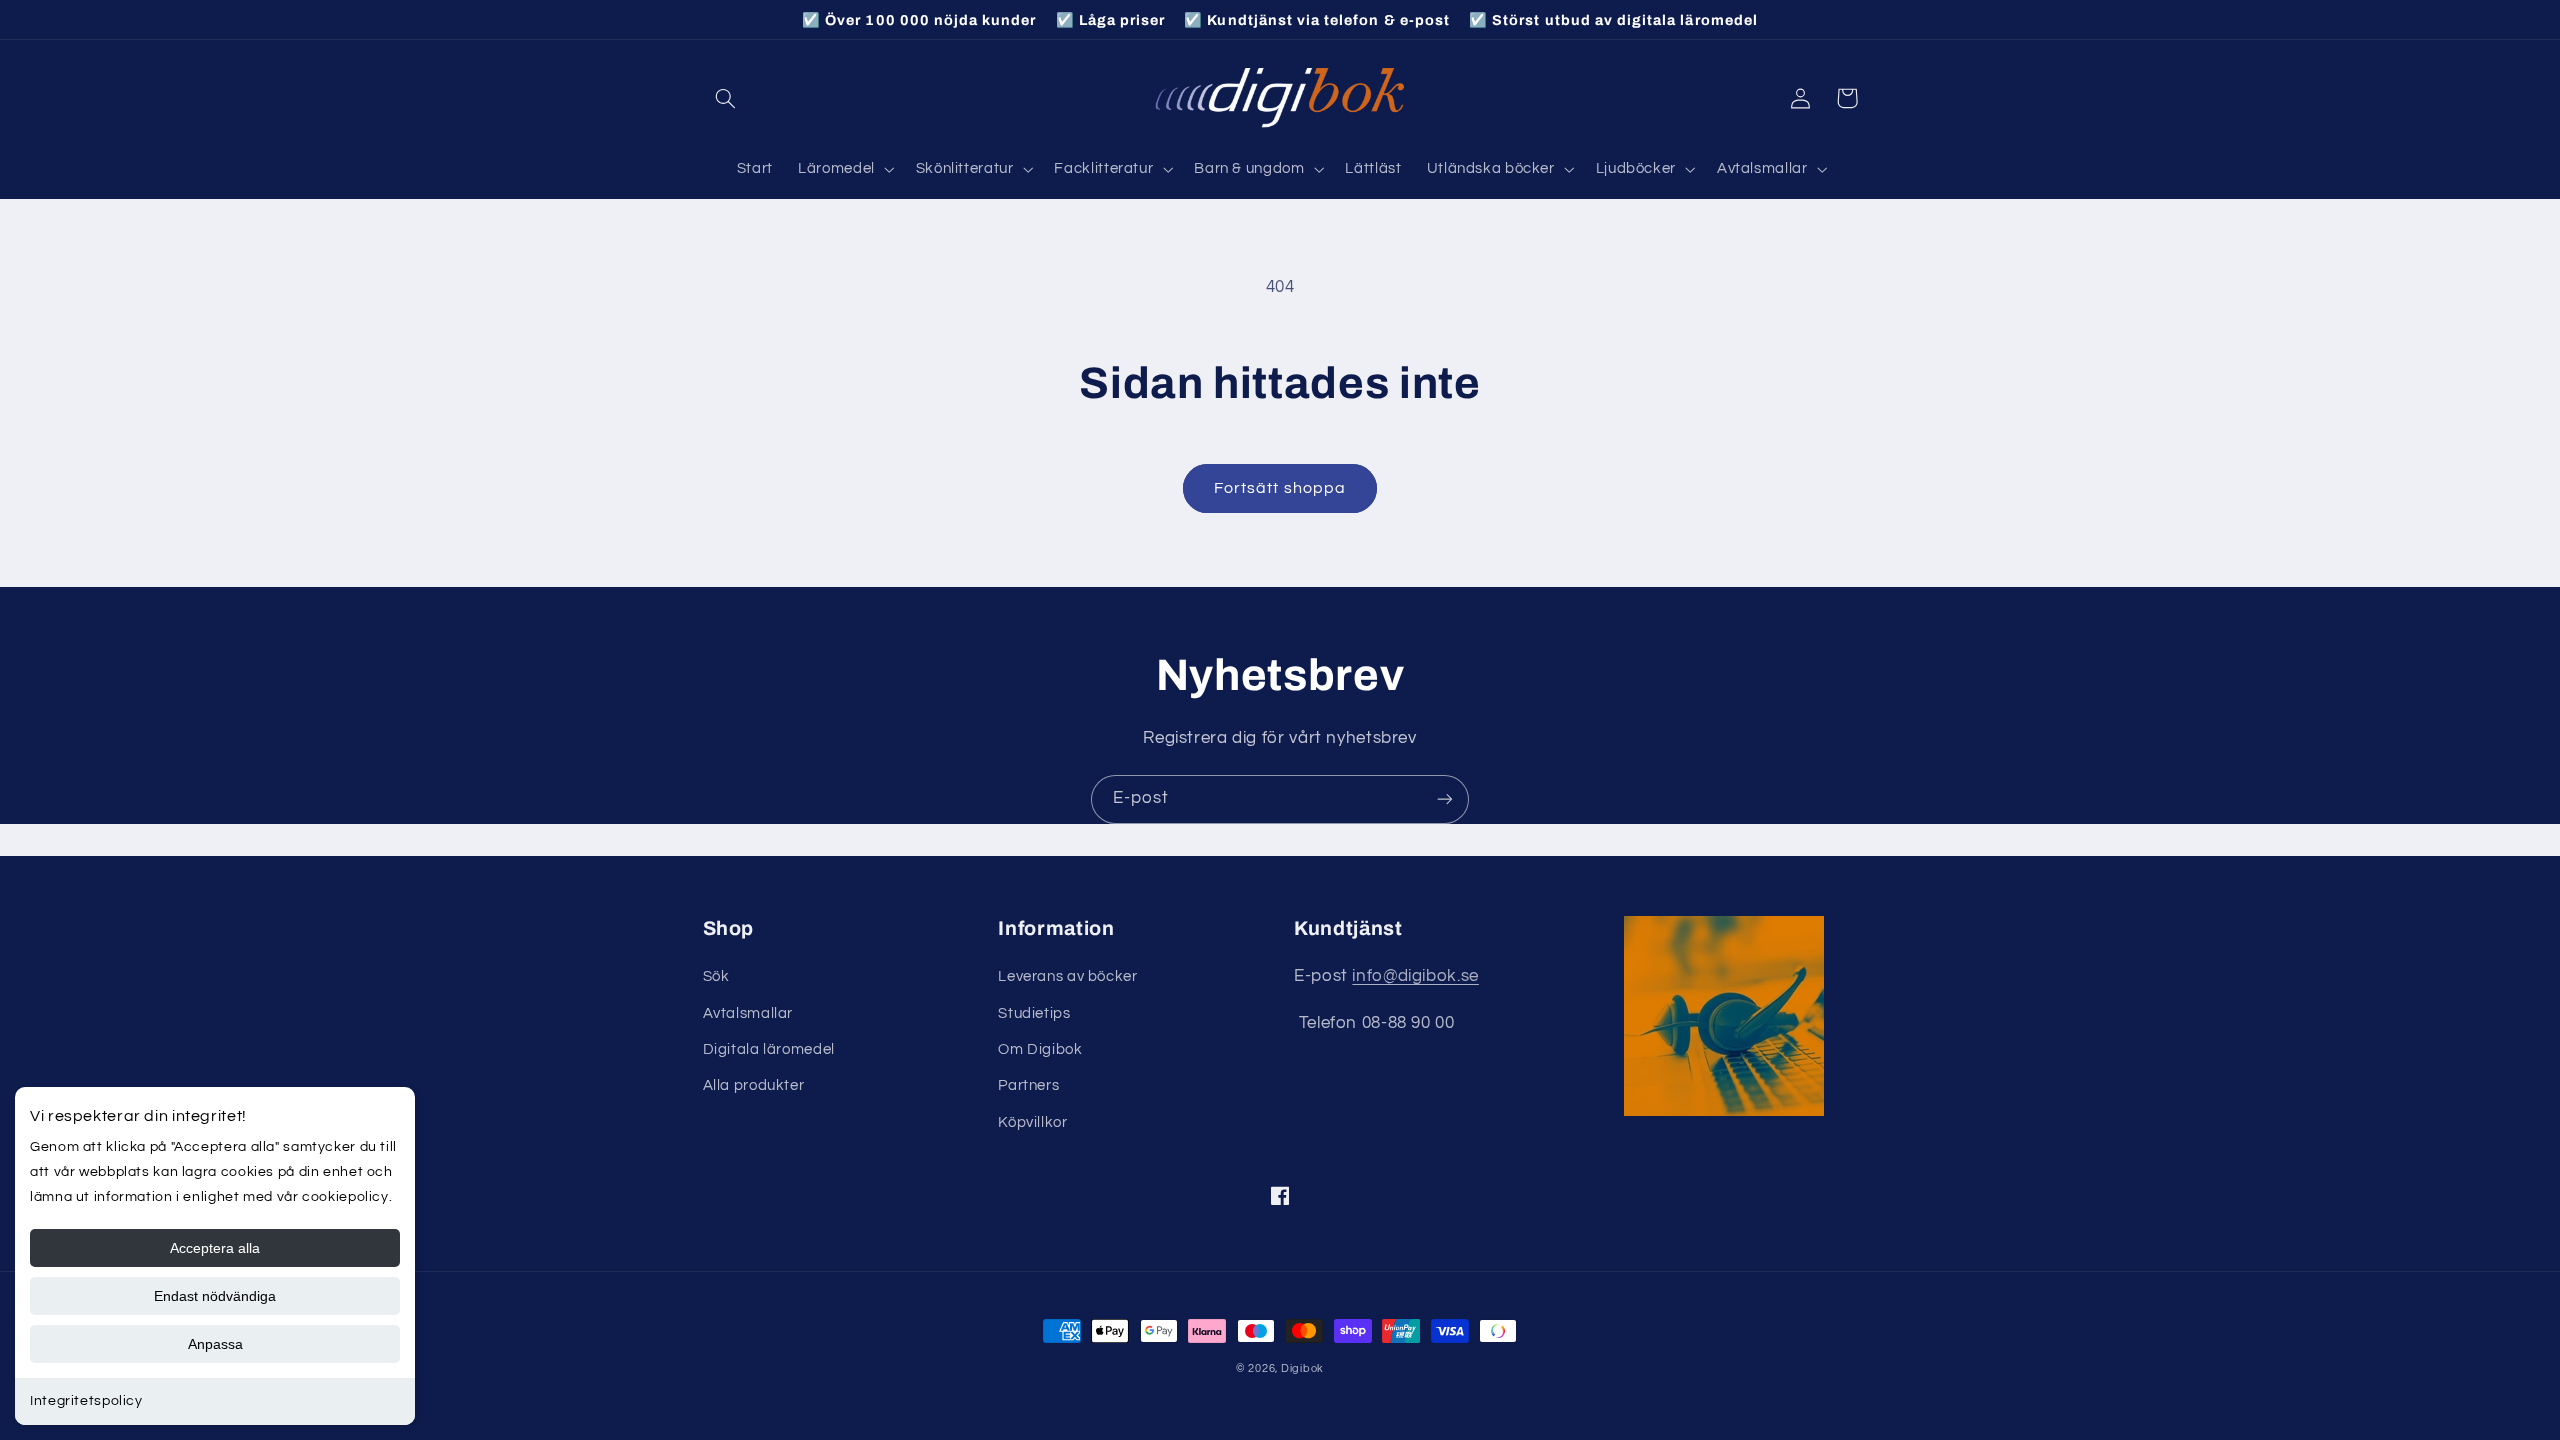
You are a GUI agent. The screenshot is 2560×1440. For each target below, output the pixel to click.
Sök (716, 976)
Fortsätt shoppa (1280, 488)
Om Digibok (1040, 1049)
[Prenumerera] (1445, 799)
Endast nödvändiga (215, 1296)
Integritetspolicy (86, 1401)
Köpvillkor (1032, 1122)
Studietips (1034, 1013)
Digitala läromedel (769, 1049)
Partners (1028, 1085)
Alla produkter (754, 1085)
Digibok (1302, 1368)
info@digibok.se (1415, 976)
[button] (726, 98)
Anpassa (215, 1344)
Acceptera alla (215, 1248)
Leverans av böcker (1067, 976)
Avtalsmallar (748, 1013)
